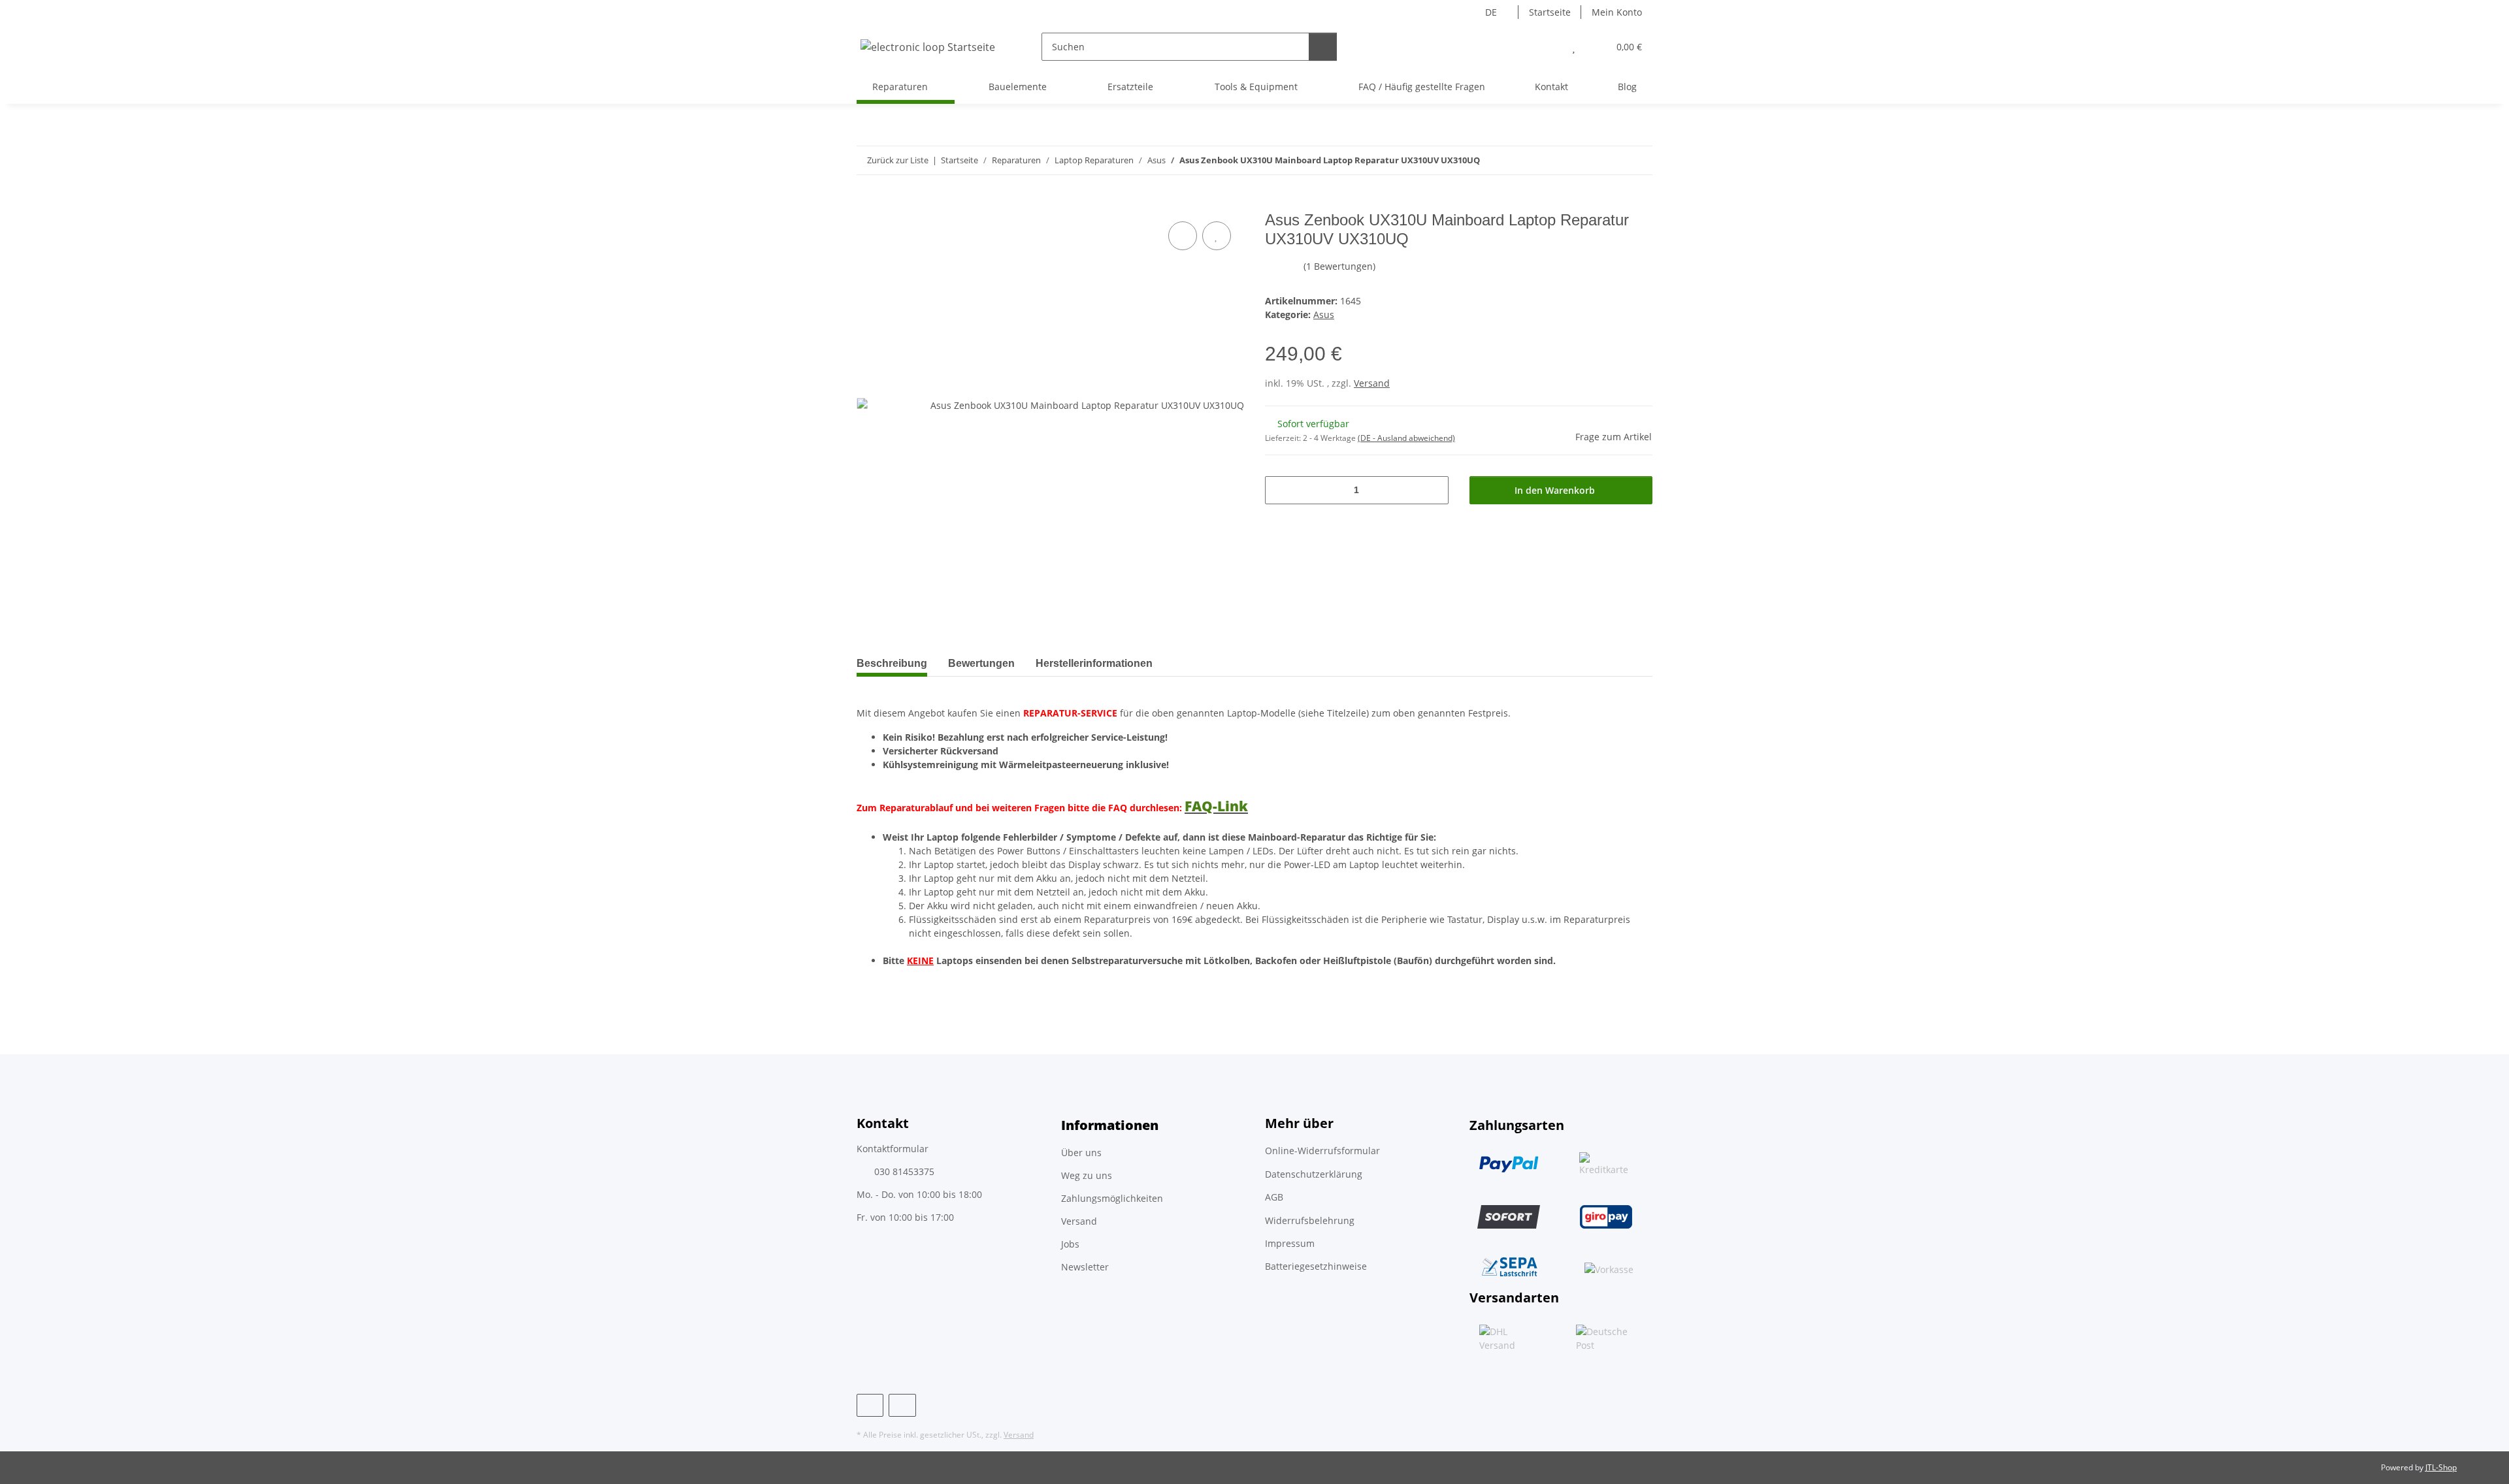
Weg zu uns (1087, 1175)
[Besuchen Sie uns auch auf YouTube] (902, 1405)
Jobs (1070, 1244)
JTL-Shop (2441, 1467)
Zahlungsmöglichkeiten (1112, 1198)
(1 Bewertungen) (1339, 266)
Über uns (1081, 1153)
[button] (1548, 47)
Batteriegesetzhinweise (1316, 1266)
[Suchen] (1323, 47)
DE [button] (1491, 12)
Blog (1627, 87)
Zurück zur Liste (898, 160)
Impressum (1290, 1243)
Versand (1372, 383)
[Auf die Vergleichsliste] (1183, 236)
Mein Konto (1617, 12)
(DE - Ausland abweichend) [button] (1406, 438)
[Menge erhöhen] (1434, 490)
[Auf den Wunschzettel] (1217, 236)
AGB (1274, 1197)
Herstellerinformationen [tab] (1094, 663)
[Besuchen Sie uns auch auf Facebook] (870, 1405)
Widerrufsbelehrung (1310, 1220)
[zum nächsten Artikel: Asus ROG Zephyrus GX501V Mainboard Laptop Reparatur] (1638, 160)
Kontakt (1551, 87)
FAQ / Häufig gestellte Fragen (1422, 87)
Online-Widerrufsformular (1322, 1151)
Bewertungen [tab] (981, 663)
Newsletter (1085, 1267)
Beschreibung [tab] (892, 663)
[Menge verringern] (1280, 490)
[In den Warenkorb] (867, 204)
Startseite (1550, 12)
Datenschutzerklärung (1314, 1174)
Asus (1324, 315)
